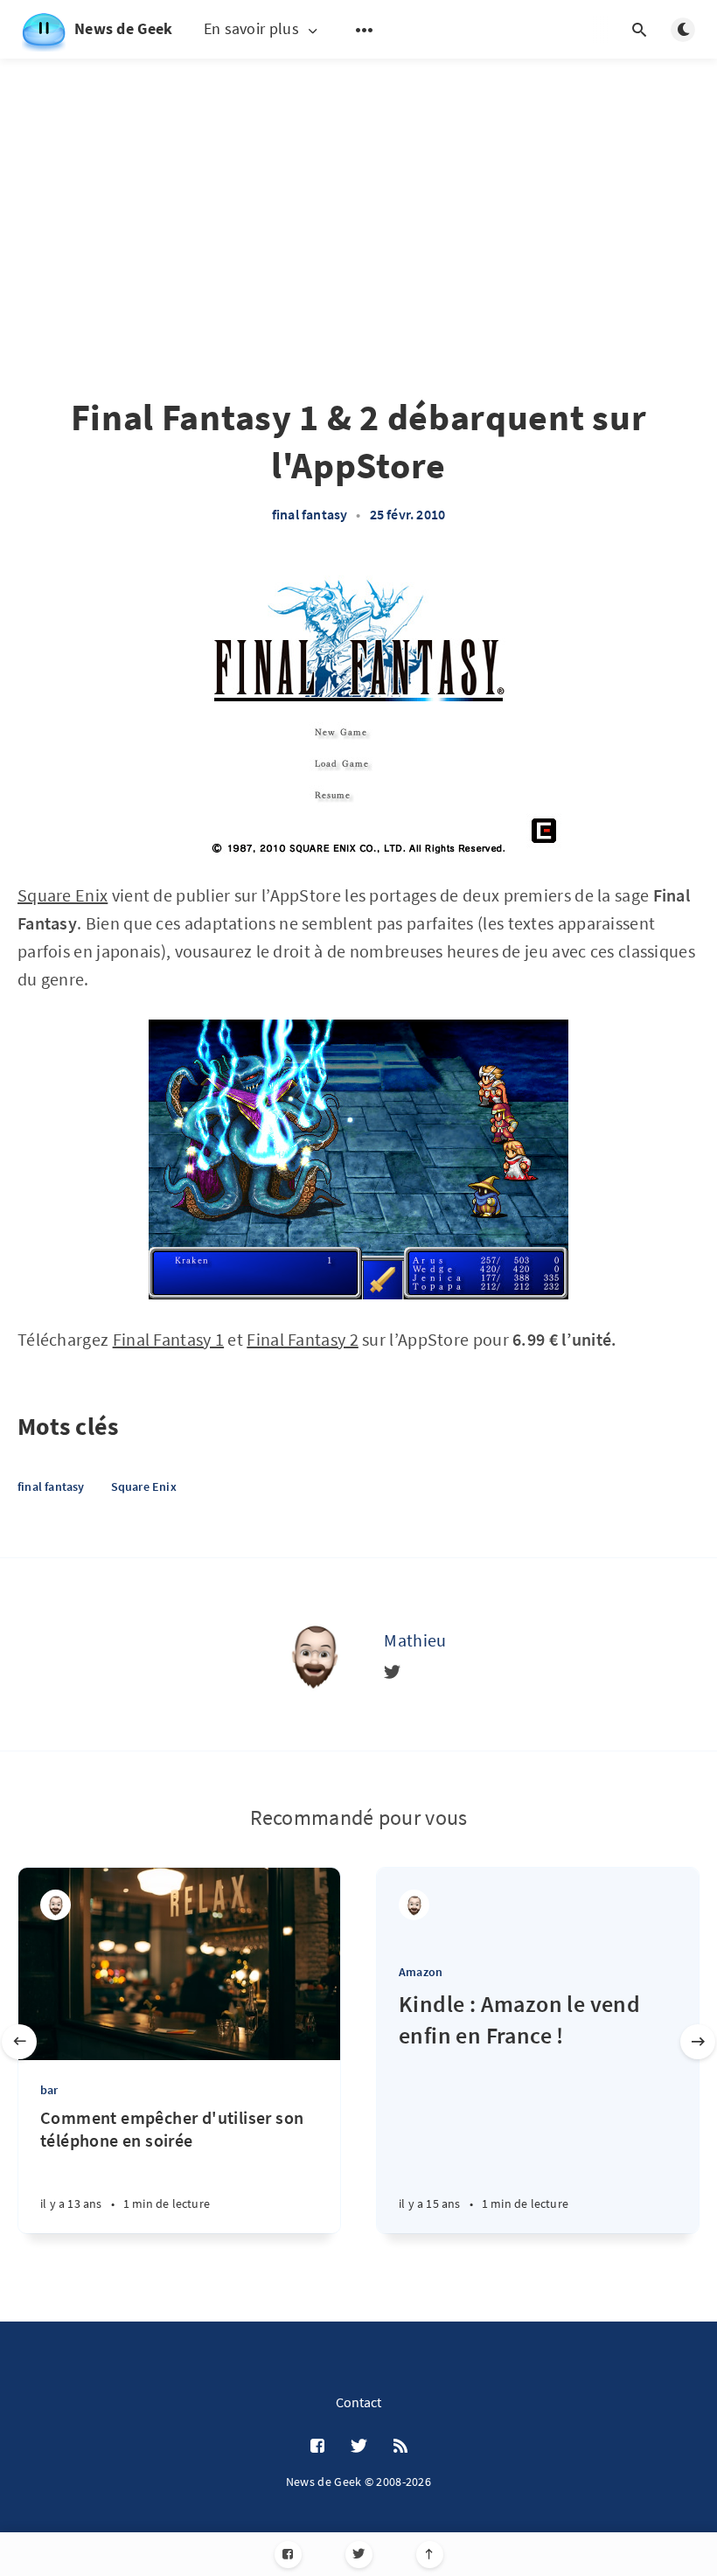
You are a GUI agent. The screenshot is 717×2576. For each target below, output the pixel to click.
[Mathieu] (314, 1654)
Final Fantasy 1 (169, 1339)
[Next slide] (698, 2042)
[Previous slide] (19, 2042)
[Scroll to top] (430, 2555)
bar (49, 2090)
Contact (358, 2402)
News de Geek (124, 28)
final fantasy (310, 514)
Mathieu (415, 1640)
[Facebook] (288, 2555)
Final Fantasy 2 (303, 1339)
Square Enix (63, 895)
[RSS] (400, 2447)
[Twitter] (359, 2555)
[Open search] (639, 30)
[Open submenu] (365, 30)
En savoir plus (251, 29)
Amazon (421, 1972)
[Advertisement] (358, 254)
